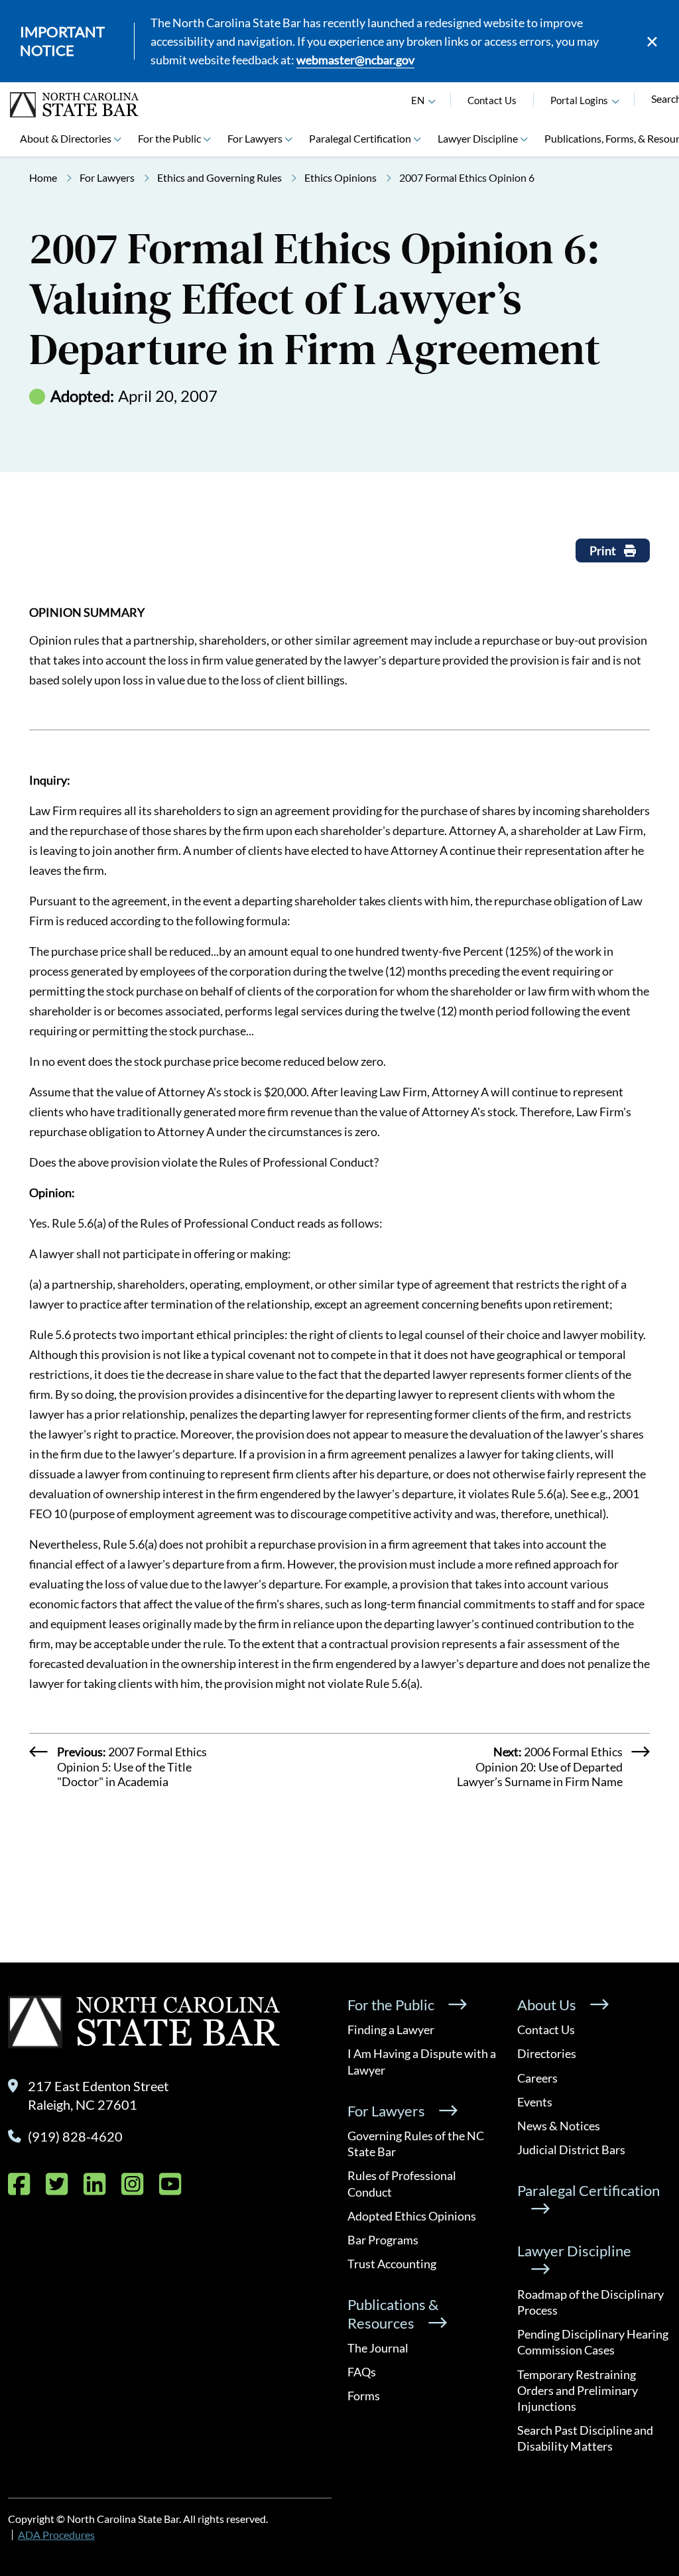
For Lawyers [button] (255, 138)
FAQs (362, 2372)
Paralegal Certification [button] (360, 138)
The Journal (378, 2348)
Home (43, 177)
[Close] (652, 41)
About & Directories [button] (66, 138)
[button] (615, 100)
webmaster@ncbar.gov (355, 60)
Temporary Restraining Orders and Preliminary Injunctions (578, 2390)
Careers (537, 2078)
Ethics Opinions (340, 177)
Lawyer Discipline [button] (478, 138)
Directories (547, 2053)
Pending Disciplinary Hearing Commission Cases (593, 2342)
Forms (364, 2396)
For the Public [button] (169, 138)
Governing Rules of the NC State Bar (416, 2144)
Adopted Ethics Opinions (412, 2216)
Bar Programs (383, 2240)
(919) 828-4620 (75, 2136)
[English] (432, 100)
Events (535, 2102)
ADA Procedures (56, 2535)
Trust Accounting (392, 2264)
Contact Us (492, 100)
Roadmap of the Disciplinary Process (590, 2302)
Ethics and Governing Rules (219, 177)
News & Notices (559, 2126)
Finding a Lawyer (391, 2029)
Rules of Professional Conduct (402, 2183)
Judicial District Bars (571, 2150)
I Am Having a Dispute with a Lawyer (422, 2061)
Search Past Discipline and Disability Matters (585, 2438)
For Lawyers (107, 177)
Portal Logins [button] (579, 100)
